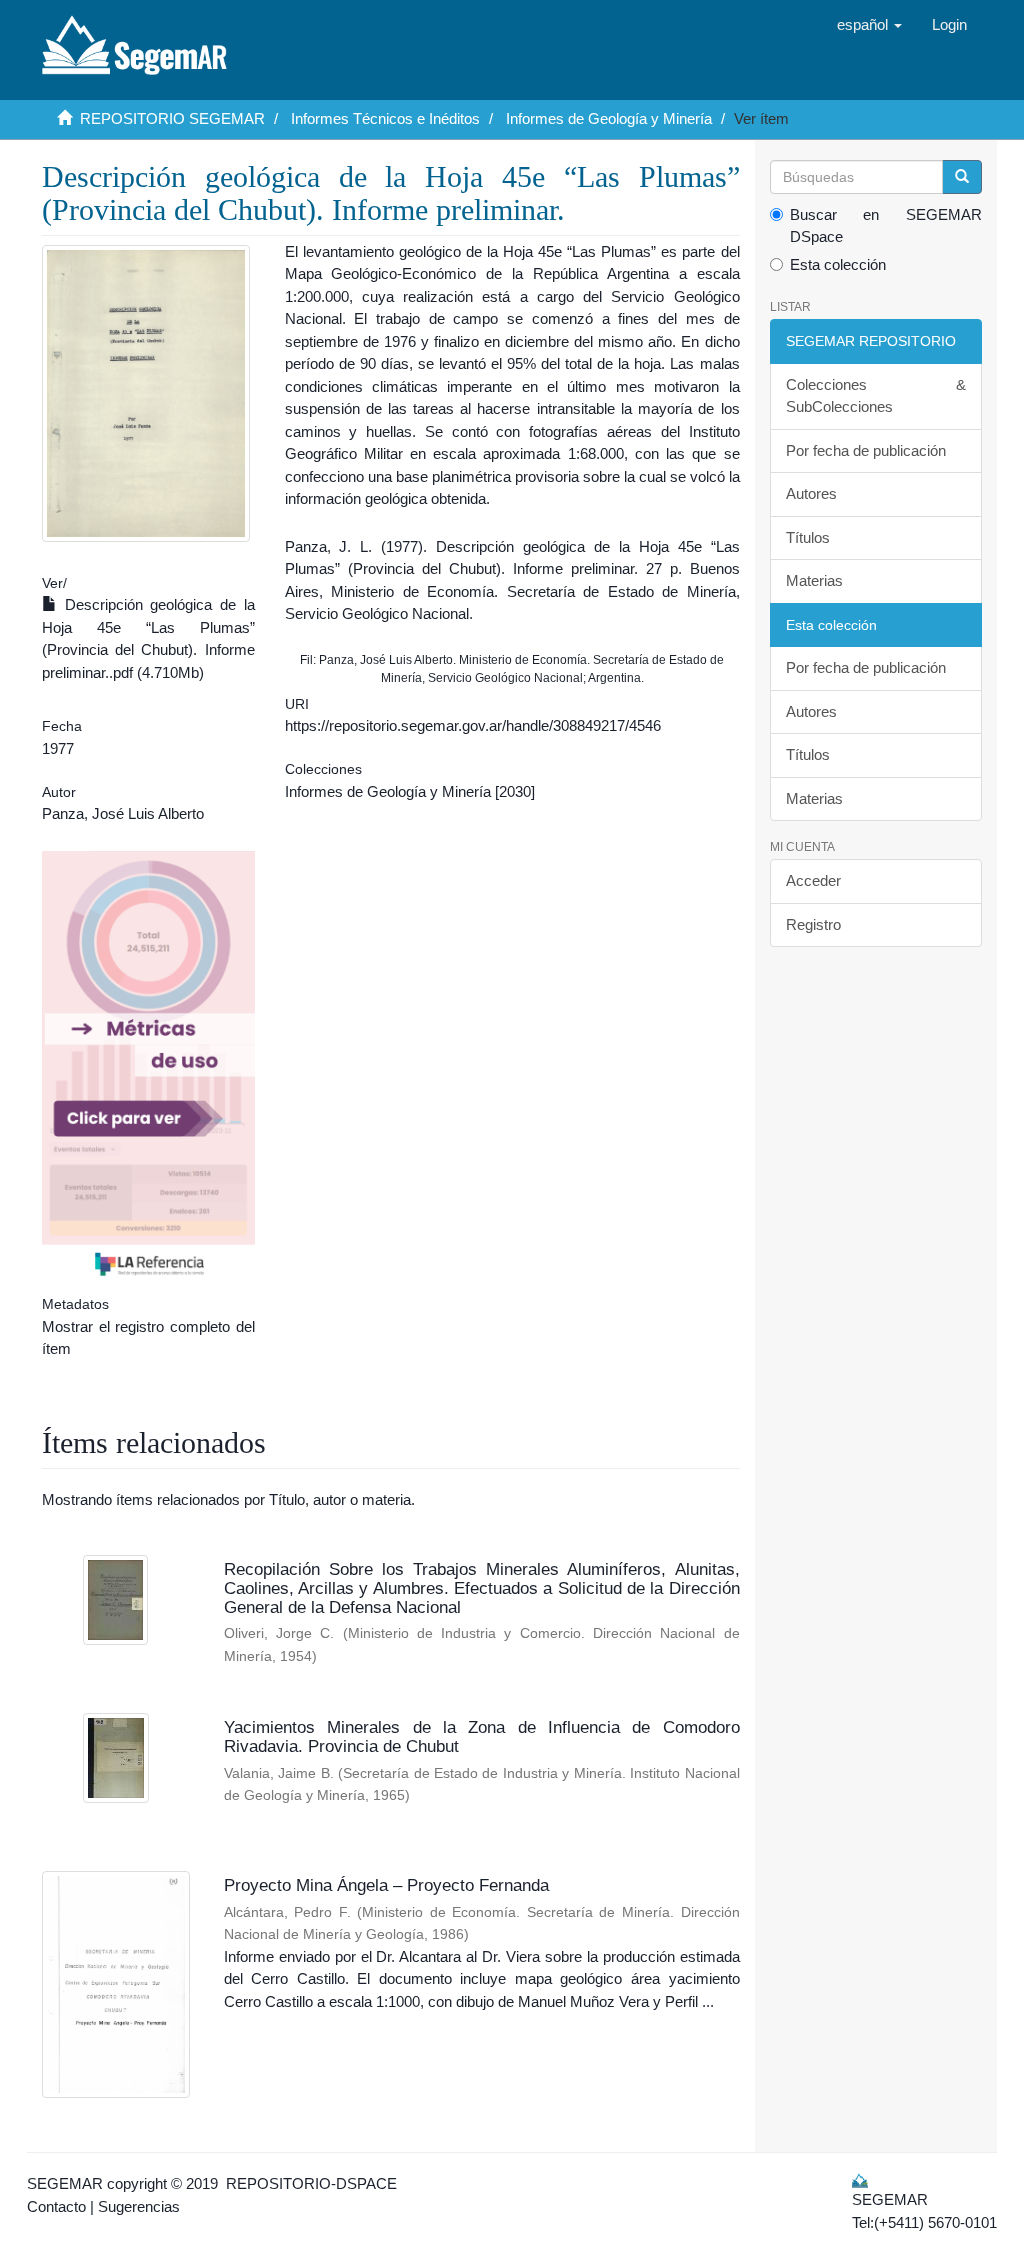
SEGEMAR (65, 2183)
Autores (811, 493)
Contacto (56, 2206)
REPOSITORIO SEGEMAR (172, 118)
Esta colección (838, 264)
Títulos (808, 537)
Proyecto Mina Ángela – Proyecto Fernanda (386, 1885)
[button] (869, 25)
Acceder (813, 880)
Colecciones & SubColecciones (876, 396)
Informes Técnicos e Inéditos (385, 118)
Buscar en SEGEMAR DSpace (886, 226)
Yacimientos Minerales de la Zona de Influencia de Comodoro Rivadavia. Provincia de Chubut (482, 1737)
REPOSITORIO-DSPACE (311, 2183)
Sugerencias (139, 2206)
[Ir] (962, 177)
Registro (813, 924)
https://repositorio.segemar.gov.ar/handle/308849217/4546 (473, 725)
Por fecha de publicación (866, 450)
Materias (814, 580)
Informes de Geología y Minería (609, 118)
